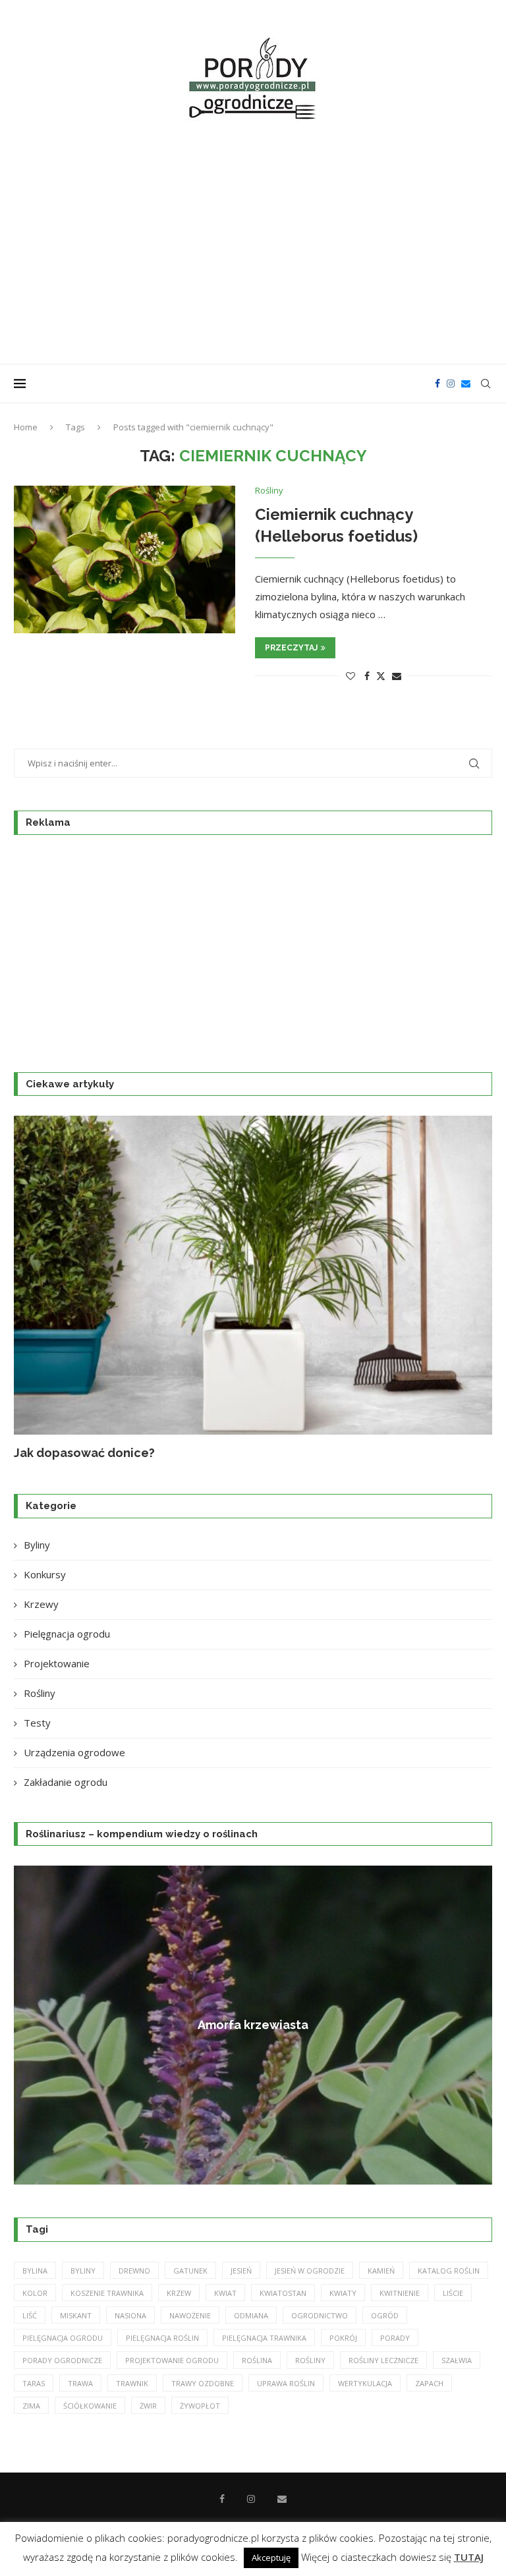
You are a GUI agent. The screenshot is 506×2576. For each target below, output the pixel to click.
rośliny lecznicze (383, 2360)
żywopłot (200, 2406)
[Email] (466, 384)
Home (26, 427)
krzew (179, 2293)
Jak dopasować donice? (84, 1453)
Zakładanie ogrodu (66, 1782)
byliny (83, 2271)
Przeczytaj (291, 648)
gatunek (190, 2271)
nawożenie (190, 2315)
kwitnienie (400, 2293)
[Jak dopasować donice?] (253, 1275)
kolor (35, 2293)
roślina (257, 2360)
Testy (37, 1723)
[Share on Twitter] (381, 676)
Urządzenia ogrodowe (74, 1752)
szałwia (457, 2360)
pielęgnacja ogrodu (63, 2338)
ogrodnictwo (320, 2315)
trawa (80, 2383)
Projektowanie (57, 1663)
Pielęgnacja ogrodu (67, 1634)
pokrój (343, 2338)
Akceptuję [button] (271, 2558)
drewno (134, 2271)
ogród (385, 2315)
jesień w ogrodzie (310, 2271)
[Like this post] (351, 676)
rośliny (310, 2360)
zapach (429, 2383)
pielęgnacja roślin (162, 2338)
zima (31, 2406)
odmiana (251, 2315)
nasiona (130, 2315)
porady (395, 2338)
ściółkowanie (90, 2406)
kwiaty (343, 2293)
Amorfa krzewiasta (175, 2025)
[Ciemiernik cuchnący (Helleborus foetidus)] (125, 559)
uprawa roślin (286, 2383)
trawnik (132, 2383)
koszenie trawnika (107, 2293)
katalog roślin (449, 2271)
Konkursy (45, 1574)
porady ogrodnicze (62, 2360)
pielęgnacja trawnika (264, 2338)
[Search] (486, 384)
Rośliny (40, 1693)
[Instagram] (451, 384)
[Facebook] (437, 384)
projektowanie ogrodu (172, 2360)
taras (34, 2383)
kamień (381, 2271)
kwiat (225, 2293)
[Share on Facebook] (367, 676)
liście (453, 2293)
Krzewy (41, 1604)
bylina (35, 2271)
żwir (148, 2406)
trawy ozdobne (203, 2383)
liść (30, 2315)
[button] (38, 1288)
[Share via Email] (397, 676)
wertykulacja (365, 2383)
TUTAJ (469, 2557)
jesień (241, 2271)
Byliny (37, 1545)
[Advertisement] (253, 245)
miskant (76, 2315)
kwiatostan (283, 2293)
